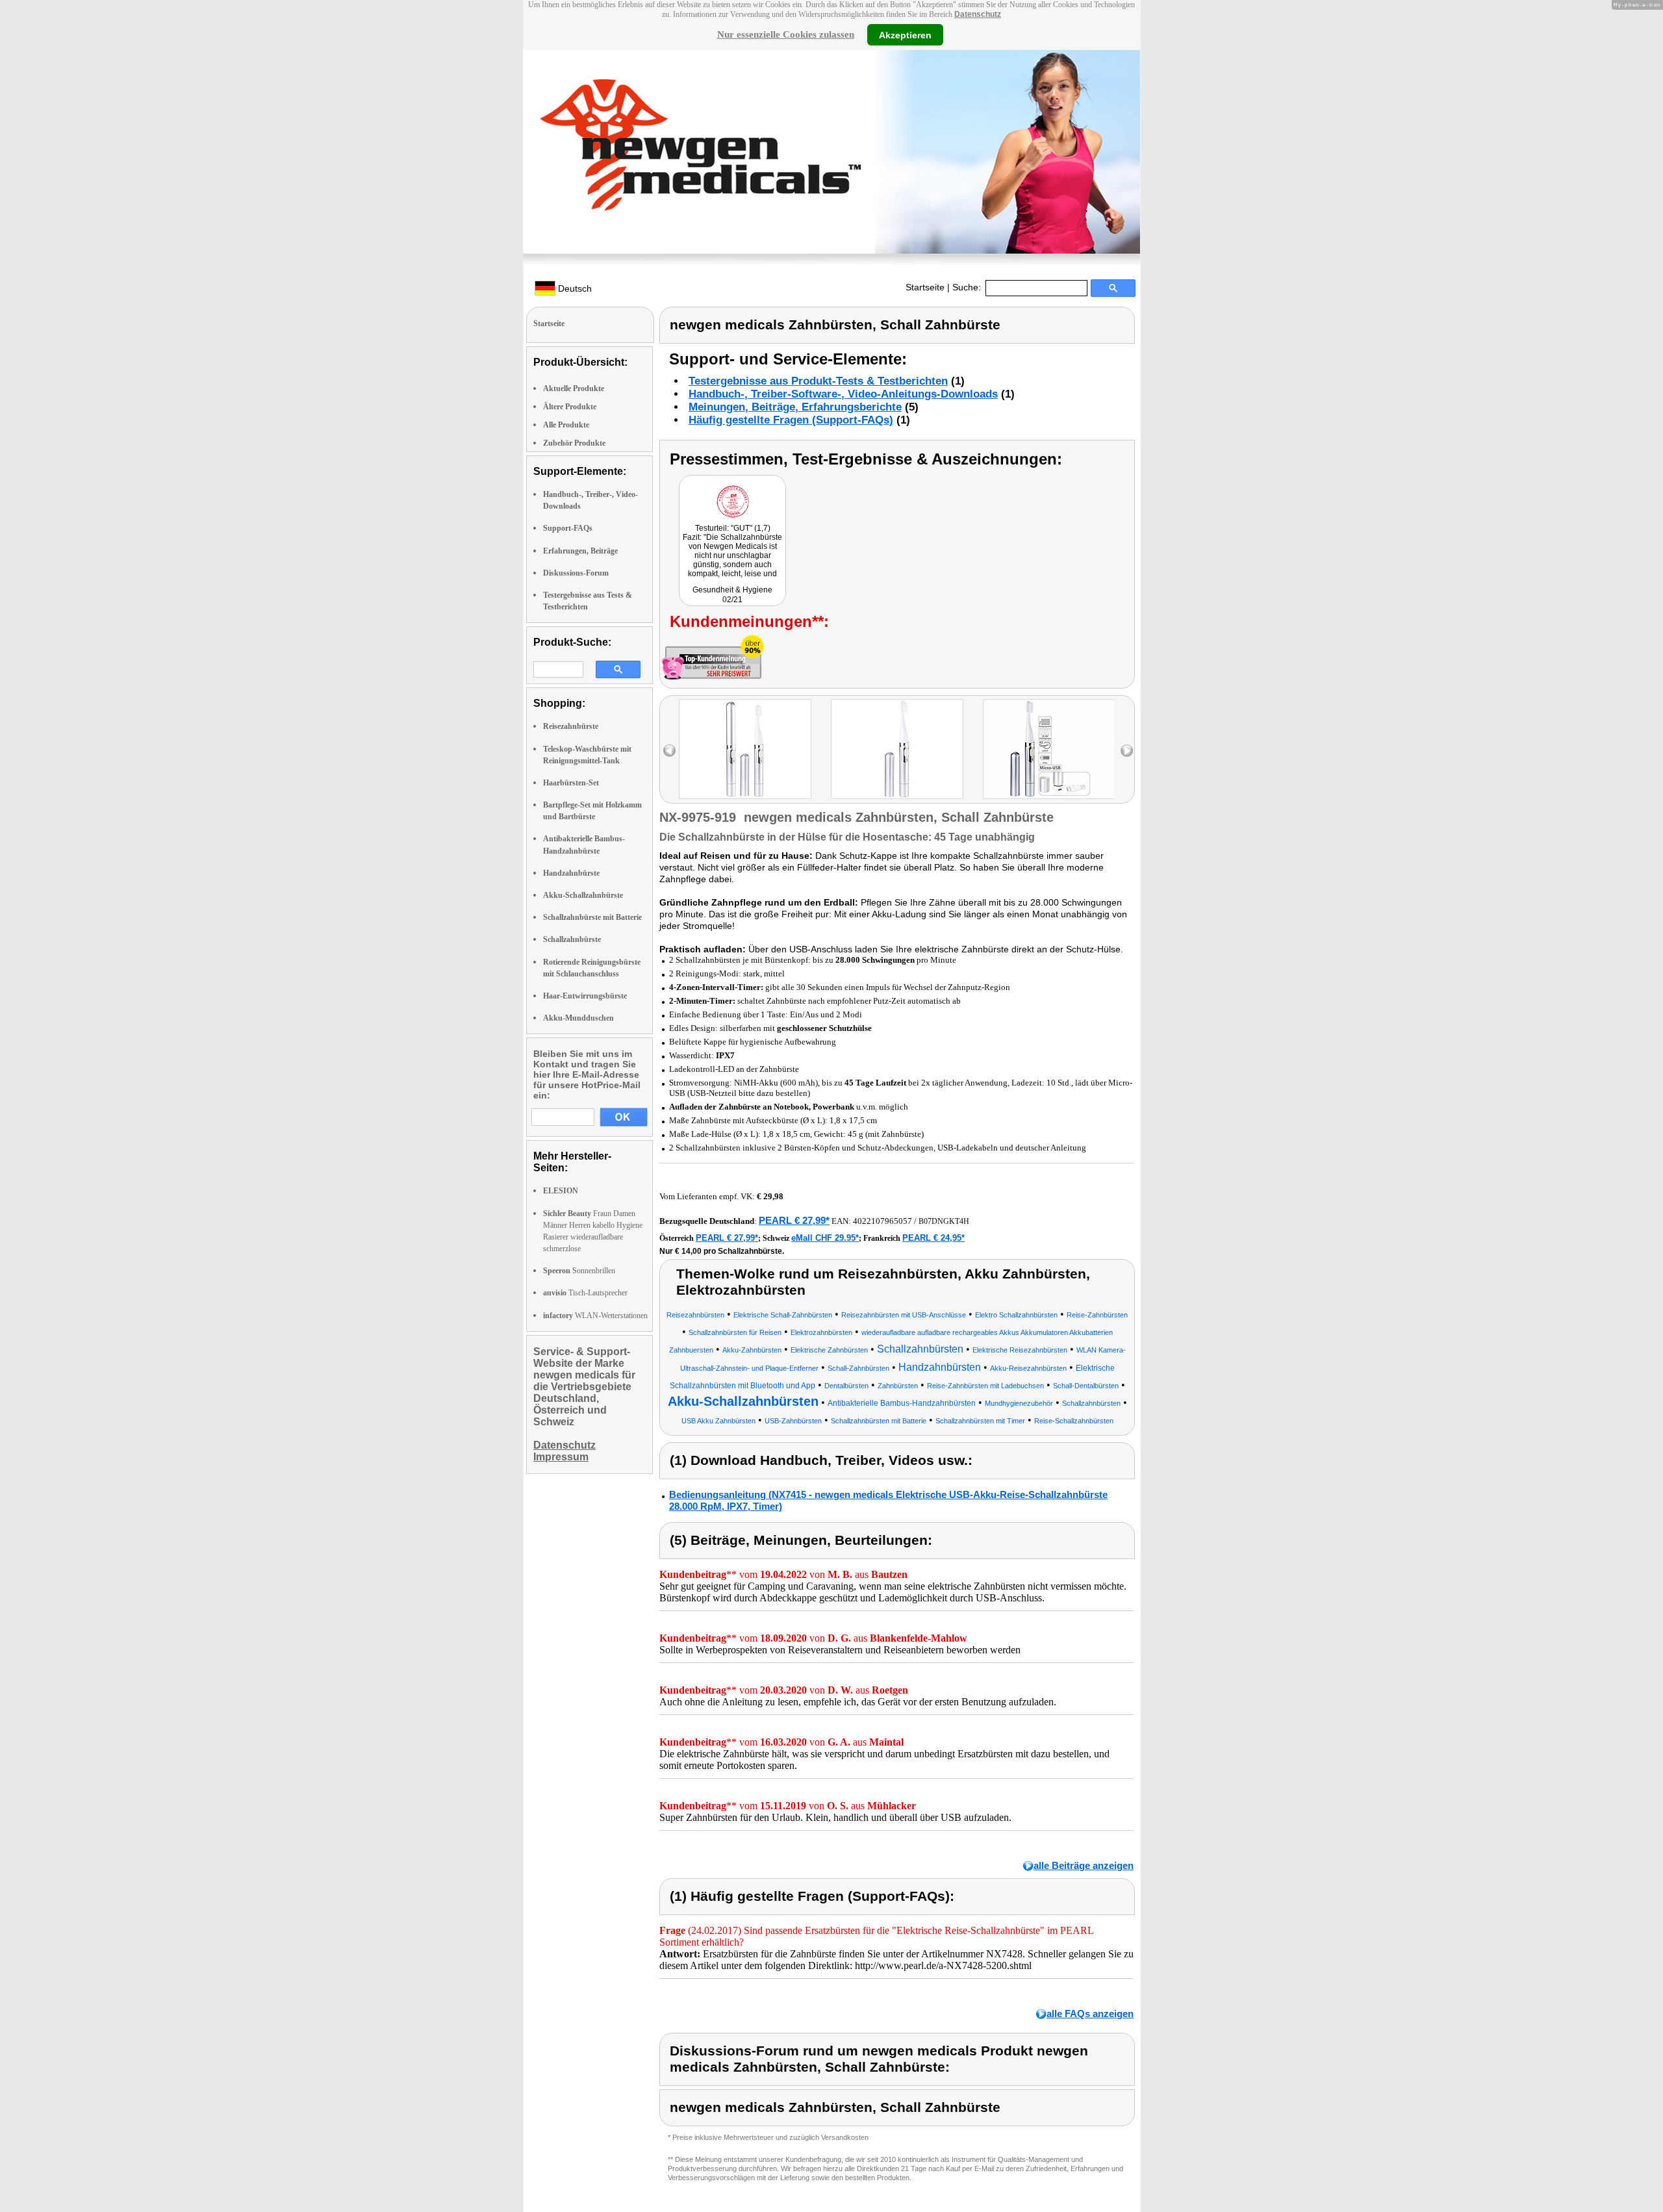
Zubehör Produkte (574, 443)
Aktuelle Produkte (574, 388)
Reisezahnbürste (571, 726)
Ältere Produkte (570, 407)
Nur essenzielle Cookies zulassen (786, 34)
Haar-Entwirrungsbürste (585, 996)
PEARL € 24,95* (933, 1238)
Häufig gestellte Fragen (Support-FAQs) (791, 420)
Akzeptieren (905, 34)
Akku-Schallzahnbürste (583, 895)
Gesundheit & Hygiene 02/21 (732, 595)
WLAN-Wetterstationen (595, 1316)
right (1127, 751)
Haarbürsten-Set (571, 783)
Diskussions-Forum (576, 573)
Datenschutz (978, 14)
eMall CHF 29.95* (825, 1238)
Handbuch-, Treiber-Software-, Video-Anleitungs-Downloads (843, 394)
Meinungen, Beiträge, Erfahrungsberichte (795, 407)
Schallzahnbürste (572, 939)
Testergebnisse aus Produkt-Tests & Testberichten (818, 381)
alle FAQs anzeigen (1090, 2014)
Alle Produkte (566, 425)
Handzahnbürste (571, 873)
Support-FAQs (568, 528)
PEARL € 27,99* (794, 1220)
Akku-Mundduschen (578, 1018)
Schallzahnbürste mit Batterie (592, 917)
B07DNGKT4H (944, 1221)
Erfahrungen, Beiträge (580, 551)
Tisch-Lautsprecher (585, 1293)
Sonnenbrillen (579, 1271)
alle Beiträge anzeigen (1084, 1865)
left (669, 751)
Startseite (925, 287)
